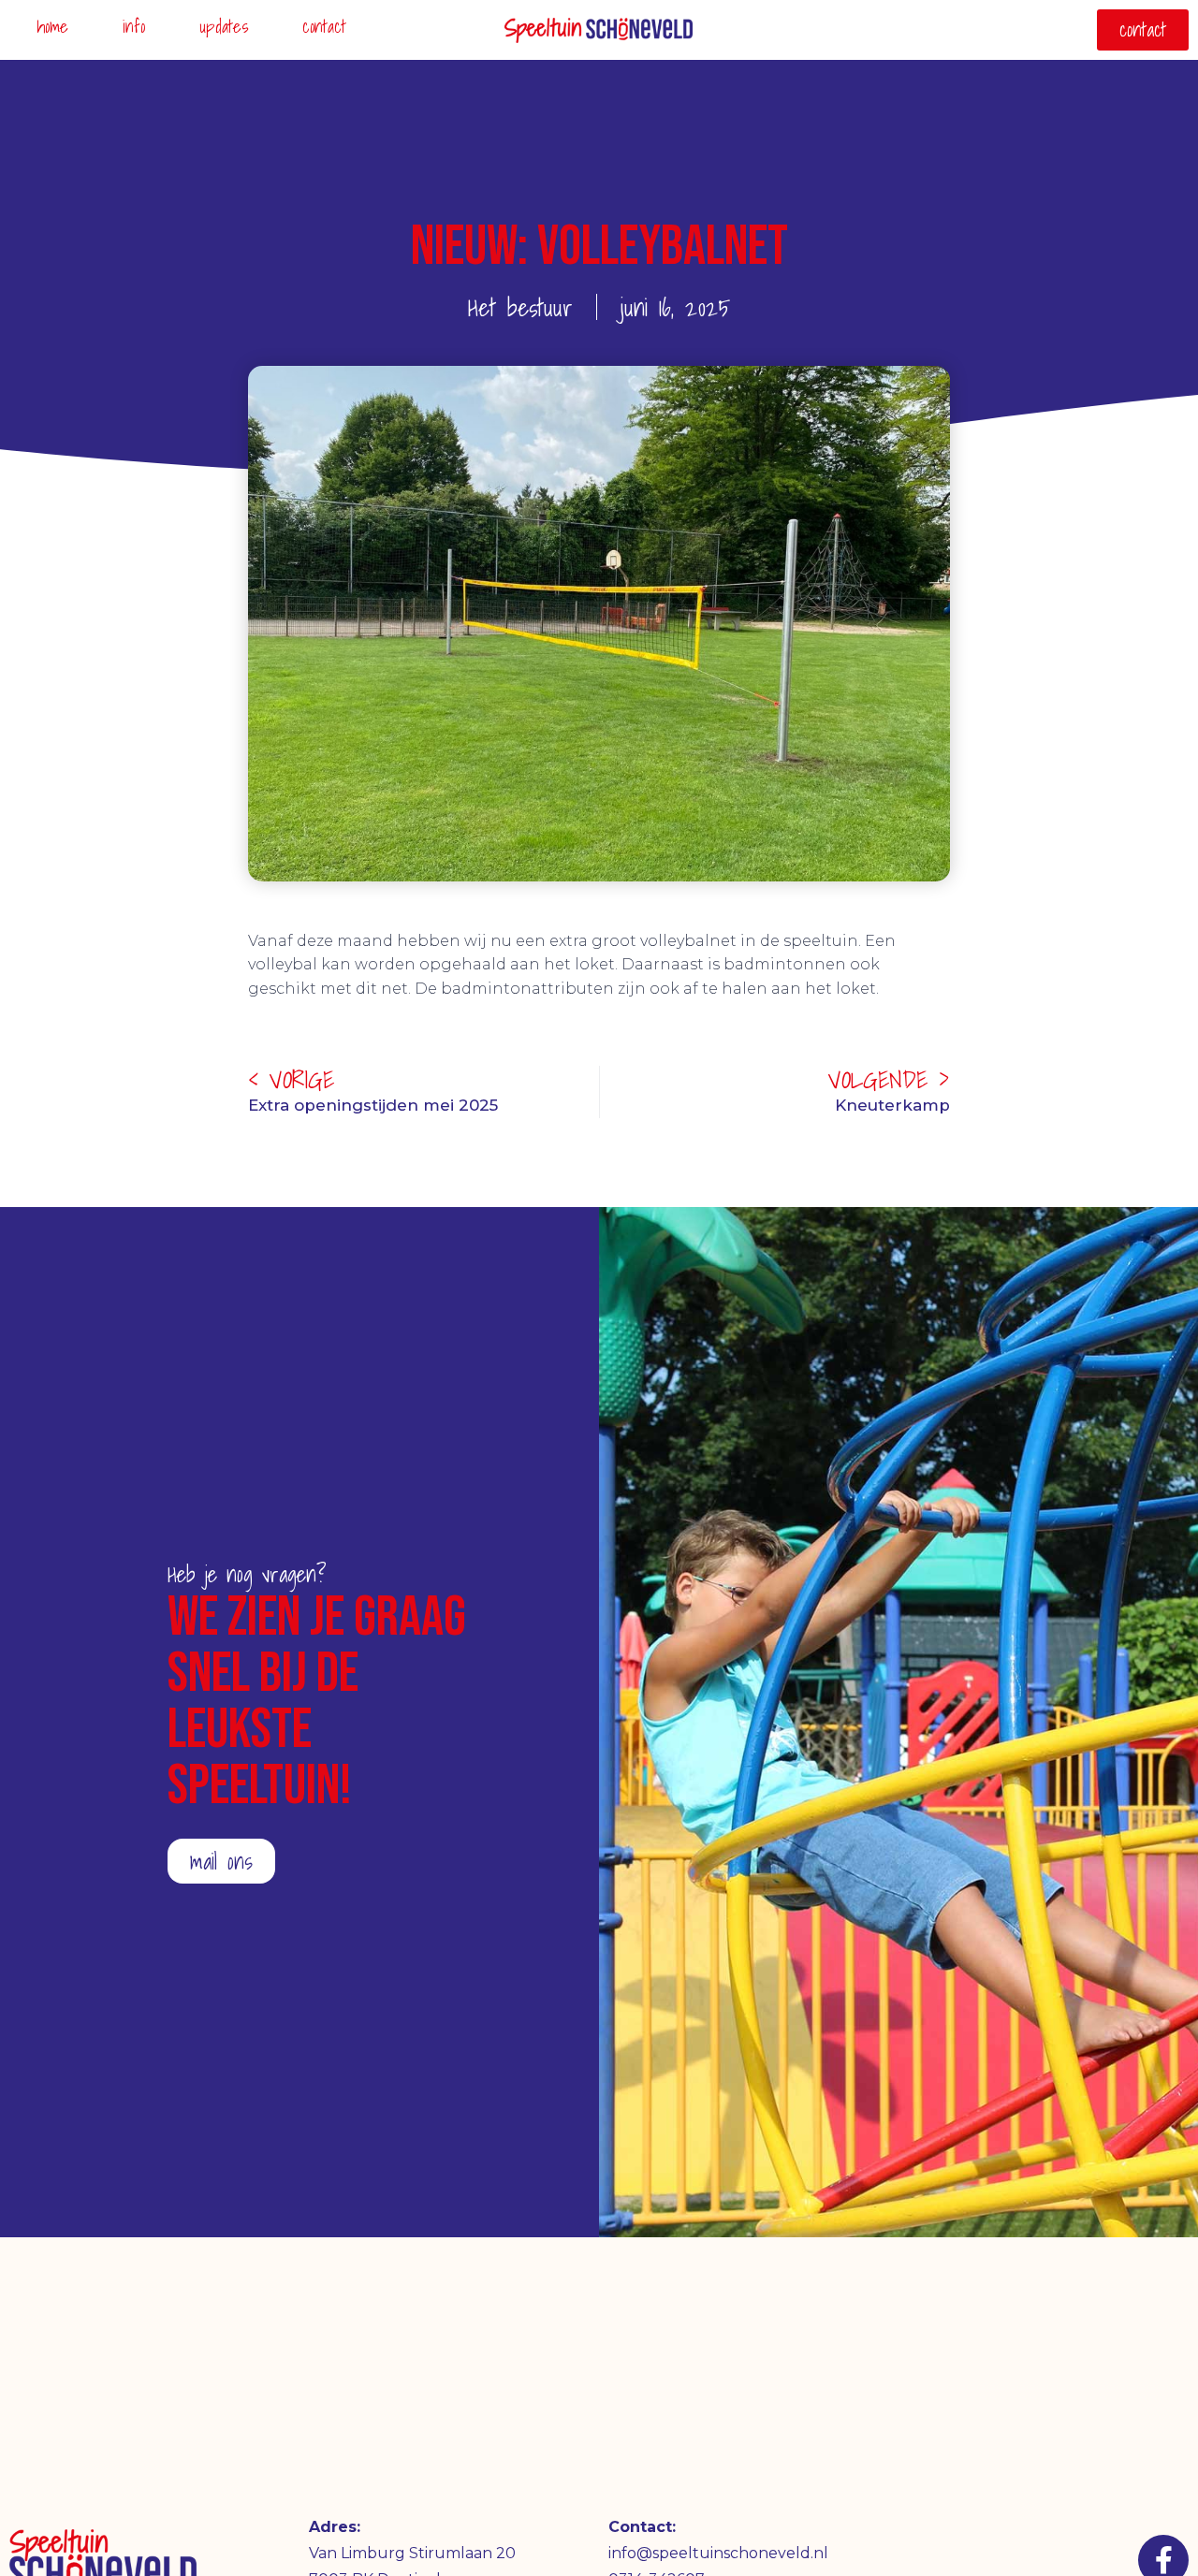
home (52, 26)
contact (324, 26)
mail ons (221, 1861)
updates (224, 26)
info (134, 26)
